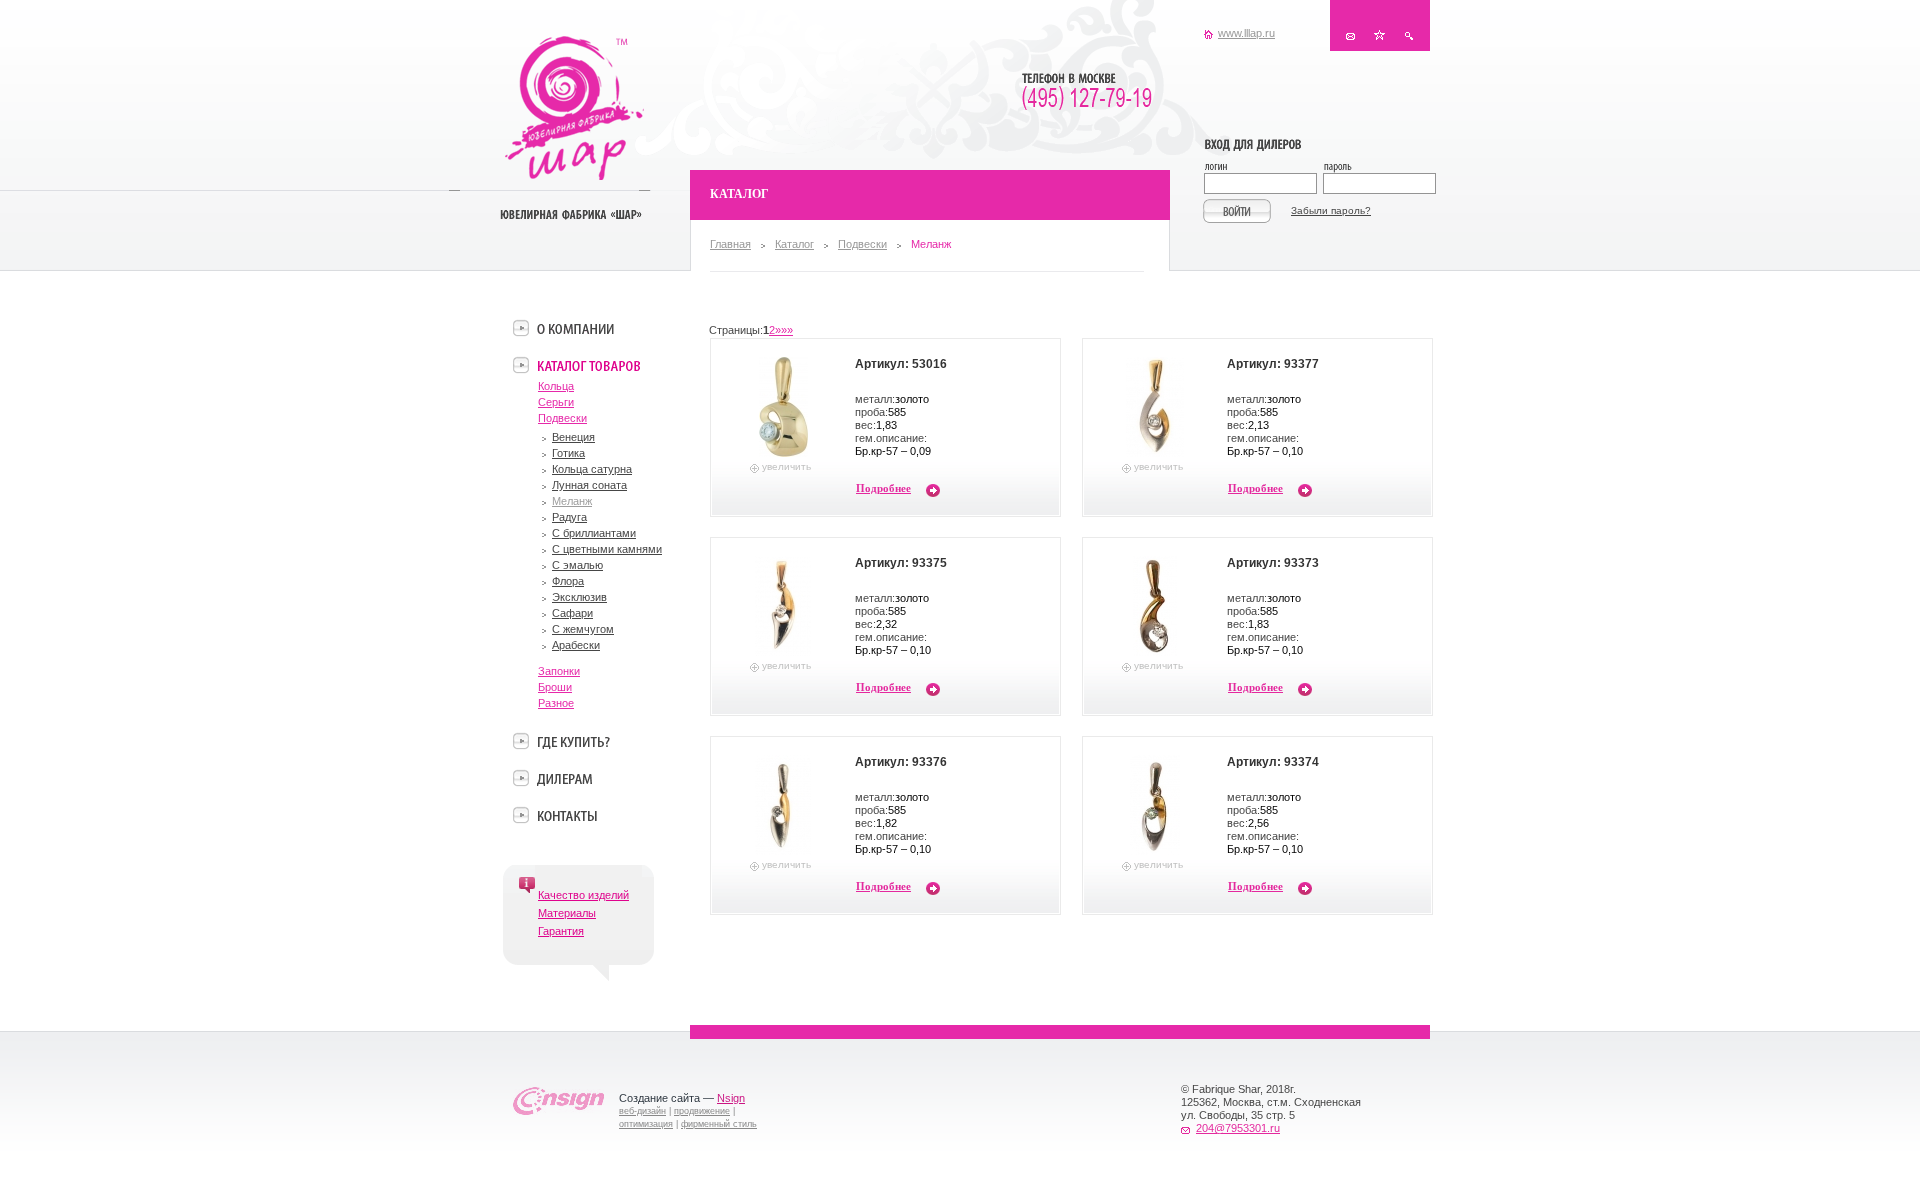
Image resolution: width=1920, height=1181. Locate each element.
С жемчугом (583, 629)
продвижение (702, 1111)
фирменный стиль (719, 1124)
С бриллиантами (594, 533)
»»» (784, 330)
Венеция (573, 437)
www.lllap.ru (1246, 33)
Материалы (567, 913)
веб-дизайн (642, 1111)
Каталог (794, 244)
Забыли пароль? (1331, 210)
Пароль (1378, 168)
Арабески (576, 645)
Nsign (731, 1098)
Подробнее (883, 488)
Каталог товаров (588, 365)
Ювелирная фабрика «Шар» (574, 108)
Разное (556, 703)
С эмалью (577, 565)
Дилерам (564, 778)
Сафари (572, 613)
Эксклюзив (579, 597)
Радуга (569, 517)
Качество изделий (583, 895)
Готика (568, 453)
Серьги (556, 402)
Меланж (572, 501)
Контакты (1350, 35)
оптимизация (646, 1124)
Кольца (556, 386)
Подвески (862, 244)
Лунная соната (589, 485)
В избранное (1379, 35)
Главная (730, 244)
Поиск (1408, 35)
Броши (555, 687)
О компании (575, 328)
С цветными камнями (607, 549)
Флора (568, 581)
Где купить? (573, 741)
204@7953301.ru (1238, 1128)
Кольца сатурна (592, 469)
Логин (1263, 168)
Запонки (559, 671)
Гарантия (561, 931)
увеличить (786, 466)
